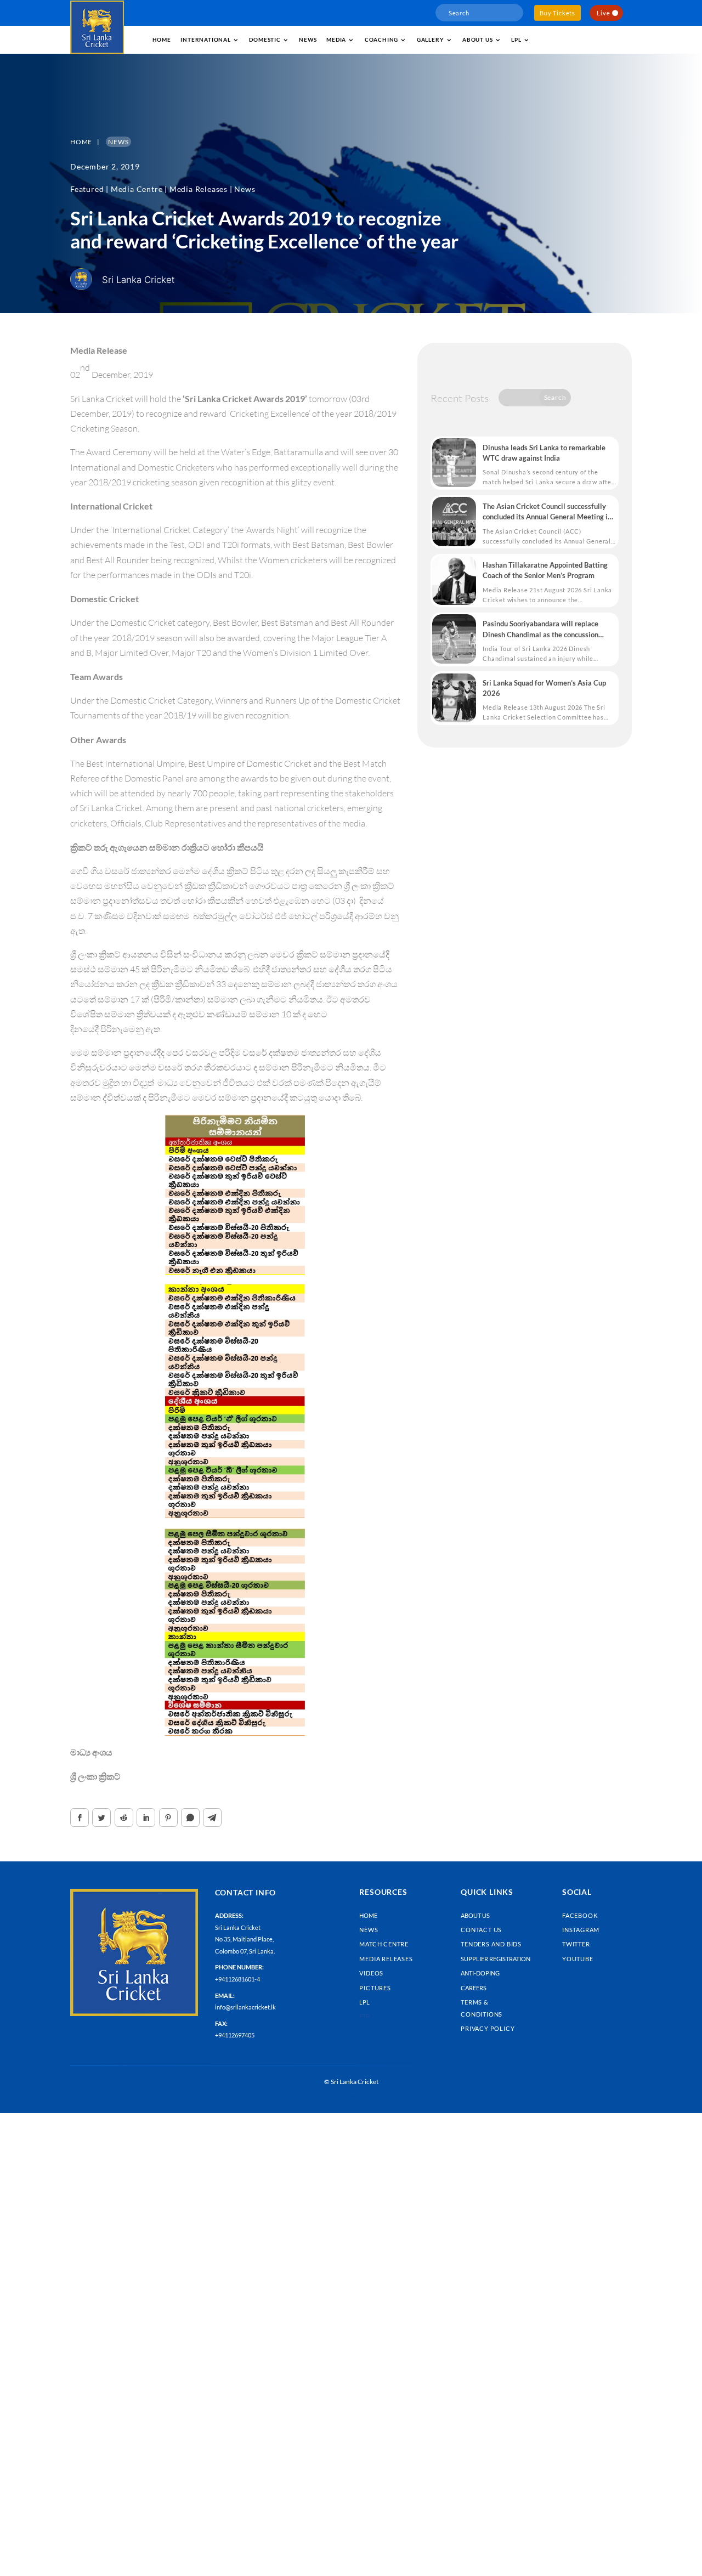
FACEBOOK (580, 1915)
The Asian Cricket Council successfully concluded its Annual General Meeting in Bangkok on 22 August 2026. (547, 512)
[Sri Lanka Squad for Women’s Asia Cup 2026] (454, 698)
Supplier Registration (496, 1959)
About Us (475, 1915)
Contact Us (481, 1930)
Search (555, 397)
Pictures (375, 1988)
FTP (364, 2016)
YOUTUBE (578, 1959)
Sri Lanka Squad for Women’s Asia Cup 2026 (544, 688)
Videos (371, 1973)
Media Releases (199, 189)
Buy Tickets (557, 13)
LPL (516, 39)
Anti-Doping (480, 1973)
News (308, 39)
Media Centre (137, 189)
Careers (474, 1988)
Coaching (381, 39)
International (205, 39)
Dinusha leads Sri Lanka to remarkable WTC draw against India (544, 453)
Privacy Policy (488, 2028)
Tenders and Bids (491, 1944)
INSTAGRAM (581, 1930)
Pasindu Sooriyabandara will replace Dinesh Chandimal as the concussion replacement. (540, 629)
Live (603, 13)
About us (477, 39)
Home (162, 39)
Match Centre (384, 1944)
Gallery (431, 39)
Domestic (265, 39)
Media (336, 39)
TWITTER (576, 1944)
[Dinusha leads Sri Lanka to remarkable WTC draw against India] (454, 463)
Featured (87, 189)
